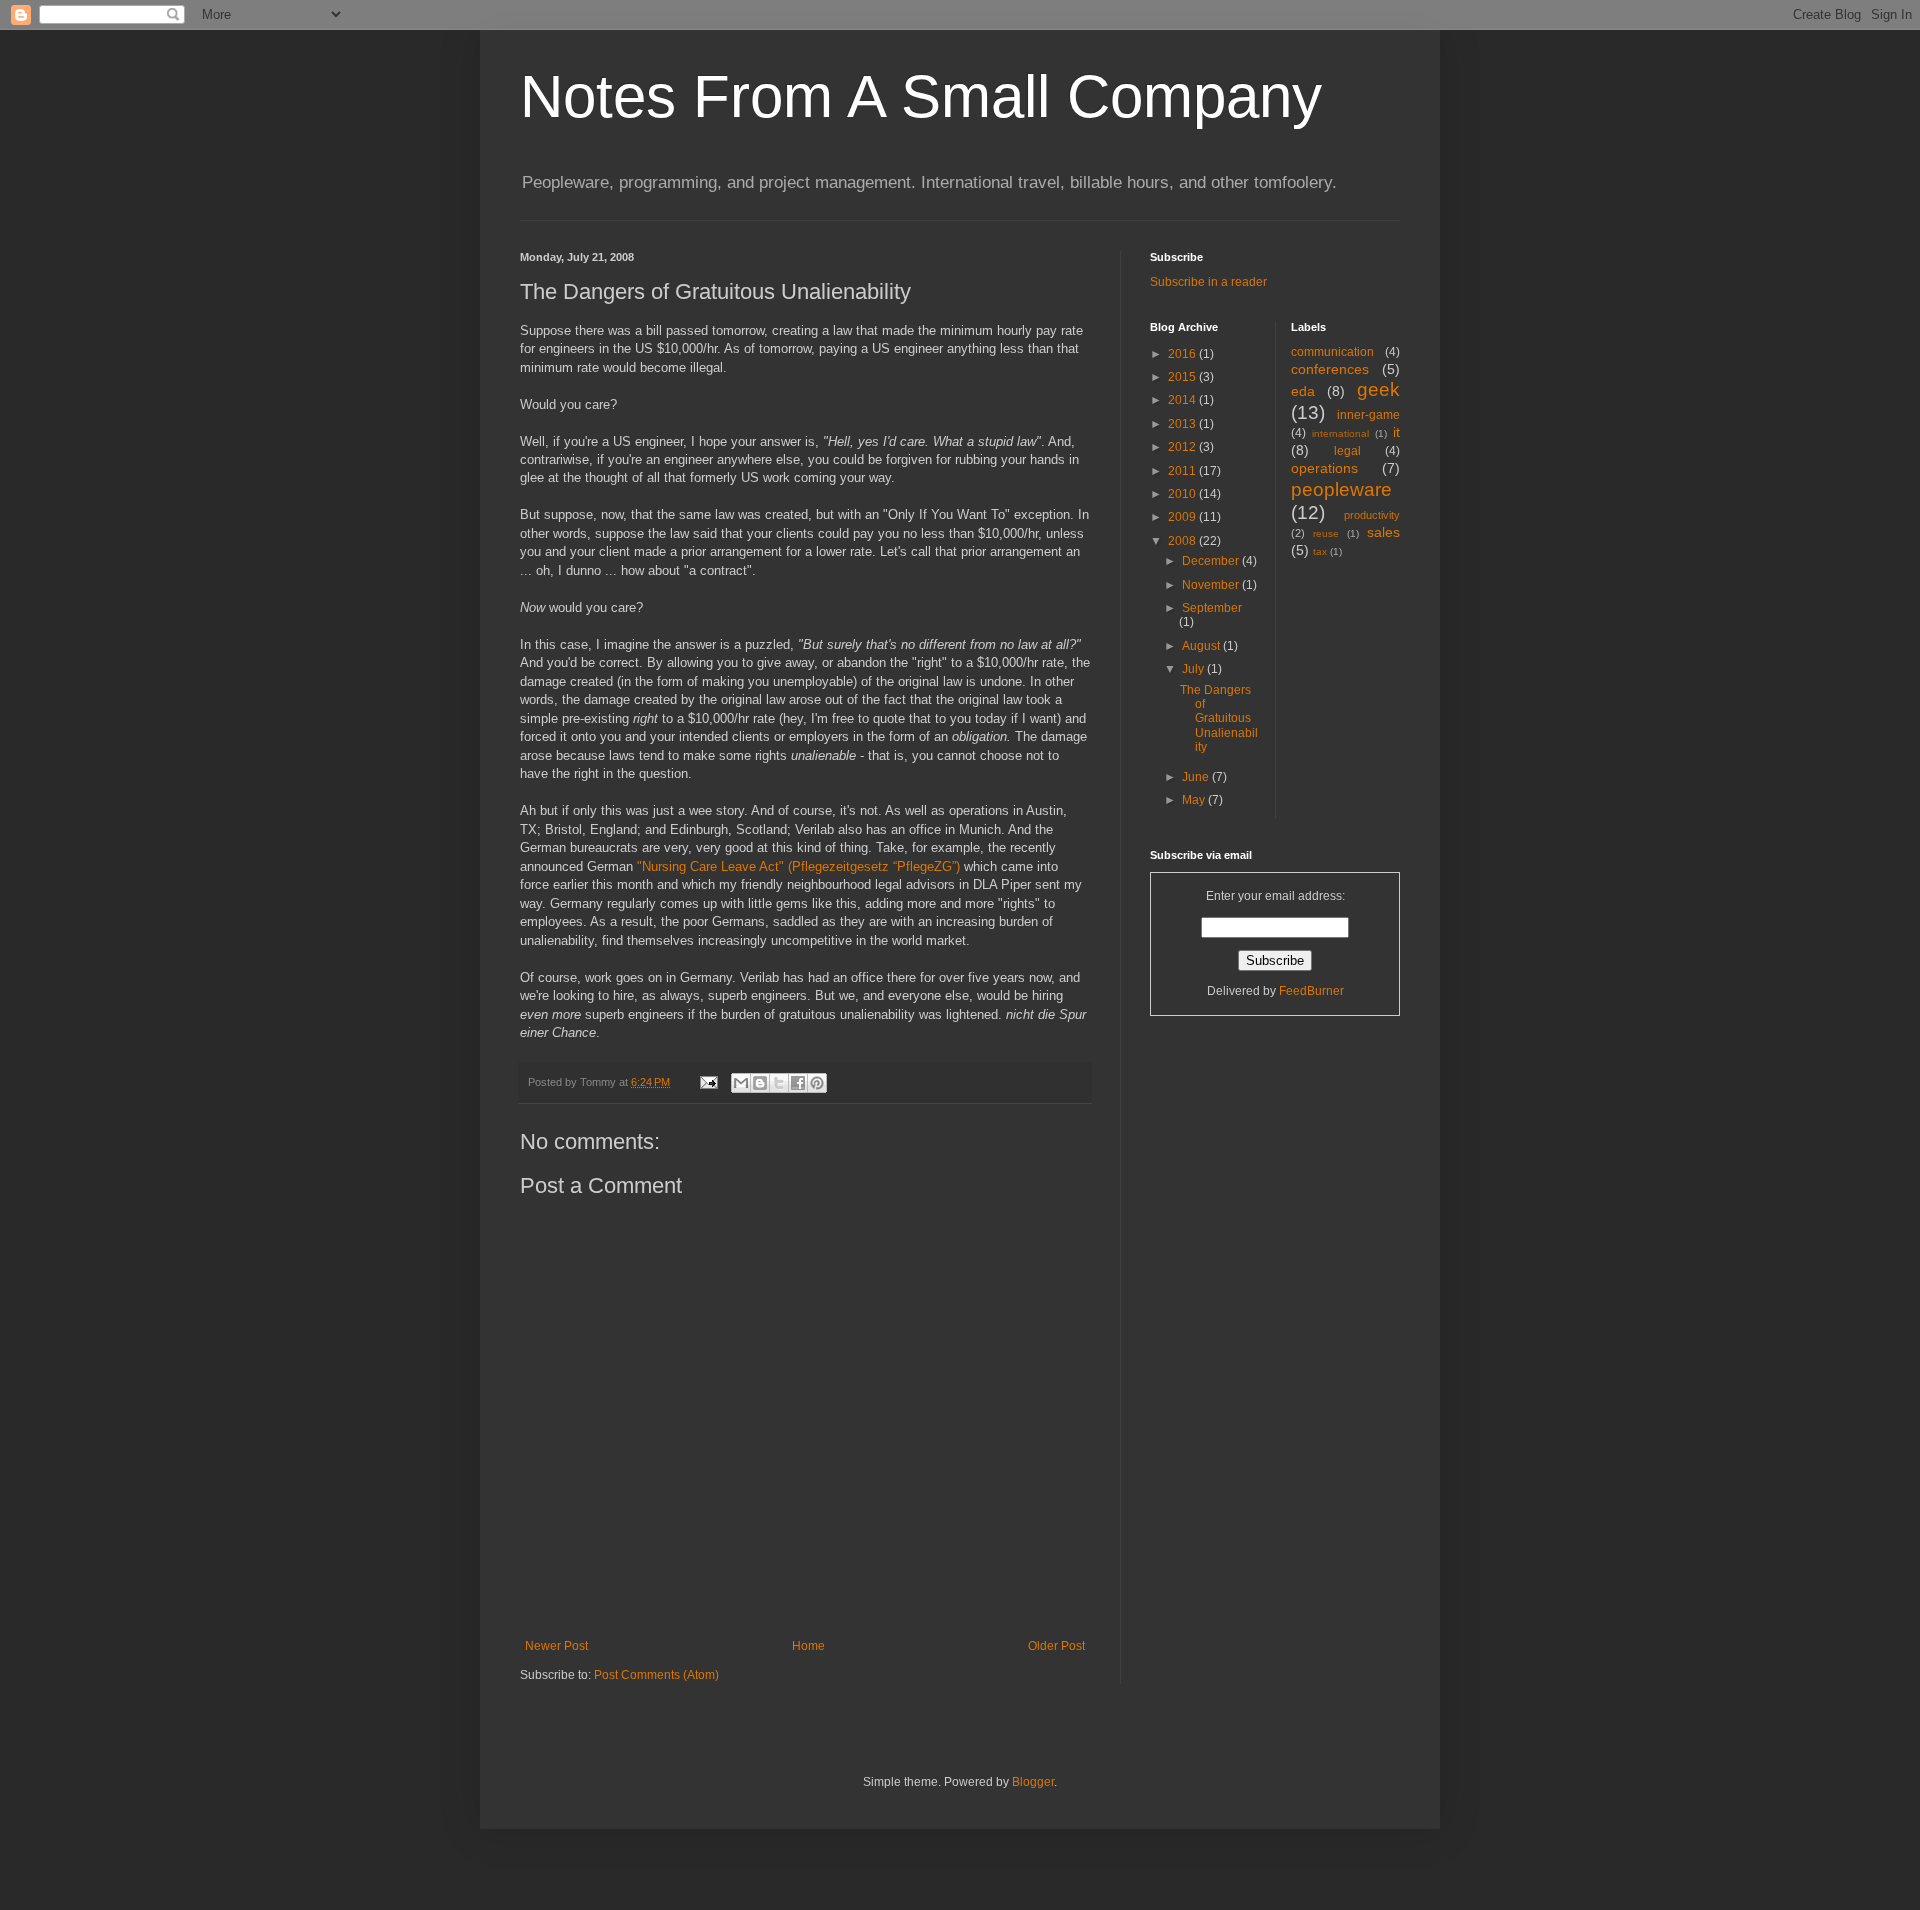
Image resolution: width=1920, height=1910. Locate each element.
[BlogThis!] (760, 1083)
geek (1378, 389)
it (1396, 432)
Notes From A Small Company (921, 96)
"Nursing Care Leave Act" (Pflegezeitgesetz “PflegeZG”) (798, 866)
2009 (1183, 517)
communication (1332, 352)
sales (1383, 532)
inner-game (1368, 415)
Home (808, 1646)
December (1212, 561)
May (1195, 800)
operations (1324, 468)
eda (1303, 391)
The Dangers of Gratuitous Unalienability (1219, 719)
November (1212, 585)
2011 (1183, 471)
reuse (1326, 533)
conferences (1330, 369)
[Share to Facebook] (798, 1083)
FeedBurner (1311, 991)
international (1340, 433)
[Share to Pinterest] (817, 1083)
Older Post (1056, 1646)
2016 (1183, 354)
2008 (1183, 541)
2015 (1183, 377)
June (1197, 777)
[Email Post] (708, 1082)
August (1202, 646)
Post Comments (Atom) (656, 1675)
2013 (1183, 424)
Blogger (1033, 1782)
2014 (1183, 400)
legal (1347, 451)
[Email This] (741, 1083)
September (1212, 608)
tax (1320, 551)
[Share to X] (779, 1083)
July (1194, 669)
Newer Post (556, 1646)
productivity (1372, 515)
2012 (1183, 447)
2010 (1183, 494)
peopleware (1341, 489)
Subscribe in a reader (1208, 282)
